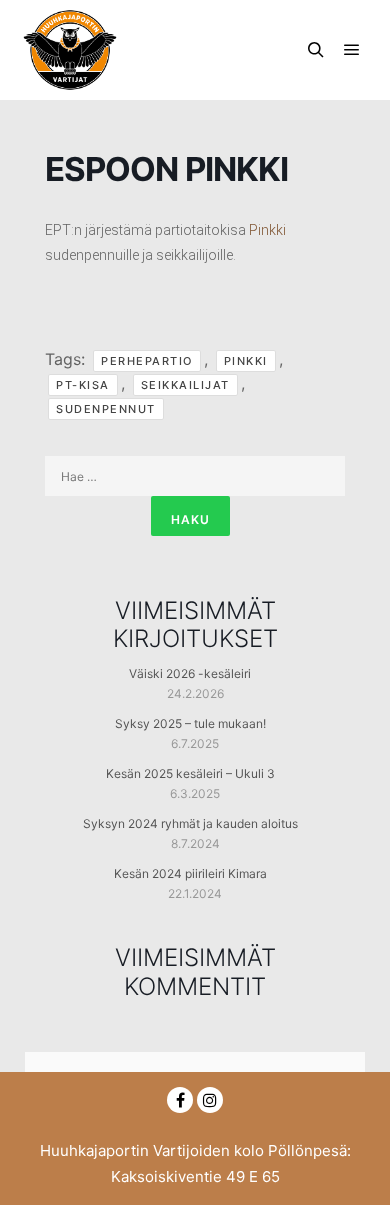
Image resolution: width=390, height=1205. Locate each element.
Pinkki (267, 230)
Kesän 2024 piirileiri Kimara (190, 873)
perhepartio (147, 361)
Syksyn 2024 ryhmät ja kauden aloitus (190, 823)
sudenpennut (106, 409)
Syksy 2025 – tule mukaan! (190, 723)
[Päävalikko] (352, 50)
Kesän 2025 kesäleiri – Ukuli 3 (190, 773)
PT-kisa (83, 385)
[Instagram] (210, 1100)
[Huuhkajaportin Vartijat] (70, 50)
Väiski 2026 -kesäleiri (190, 673)
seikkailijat (185, 385)
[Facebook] (180, 1100)
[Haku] (316, 50)
